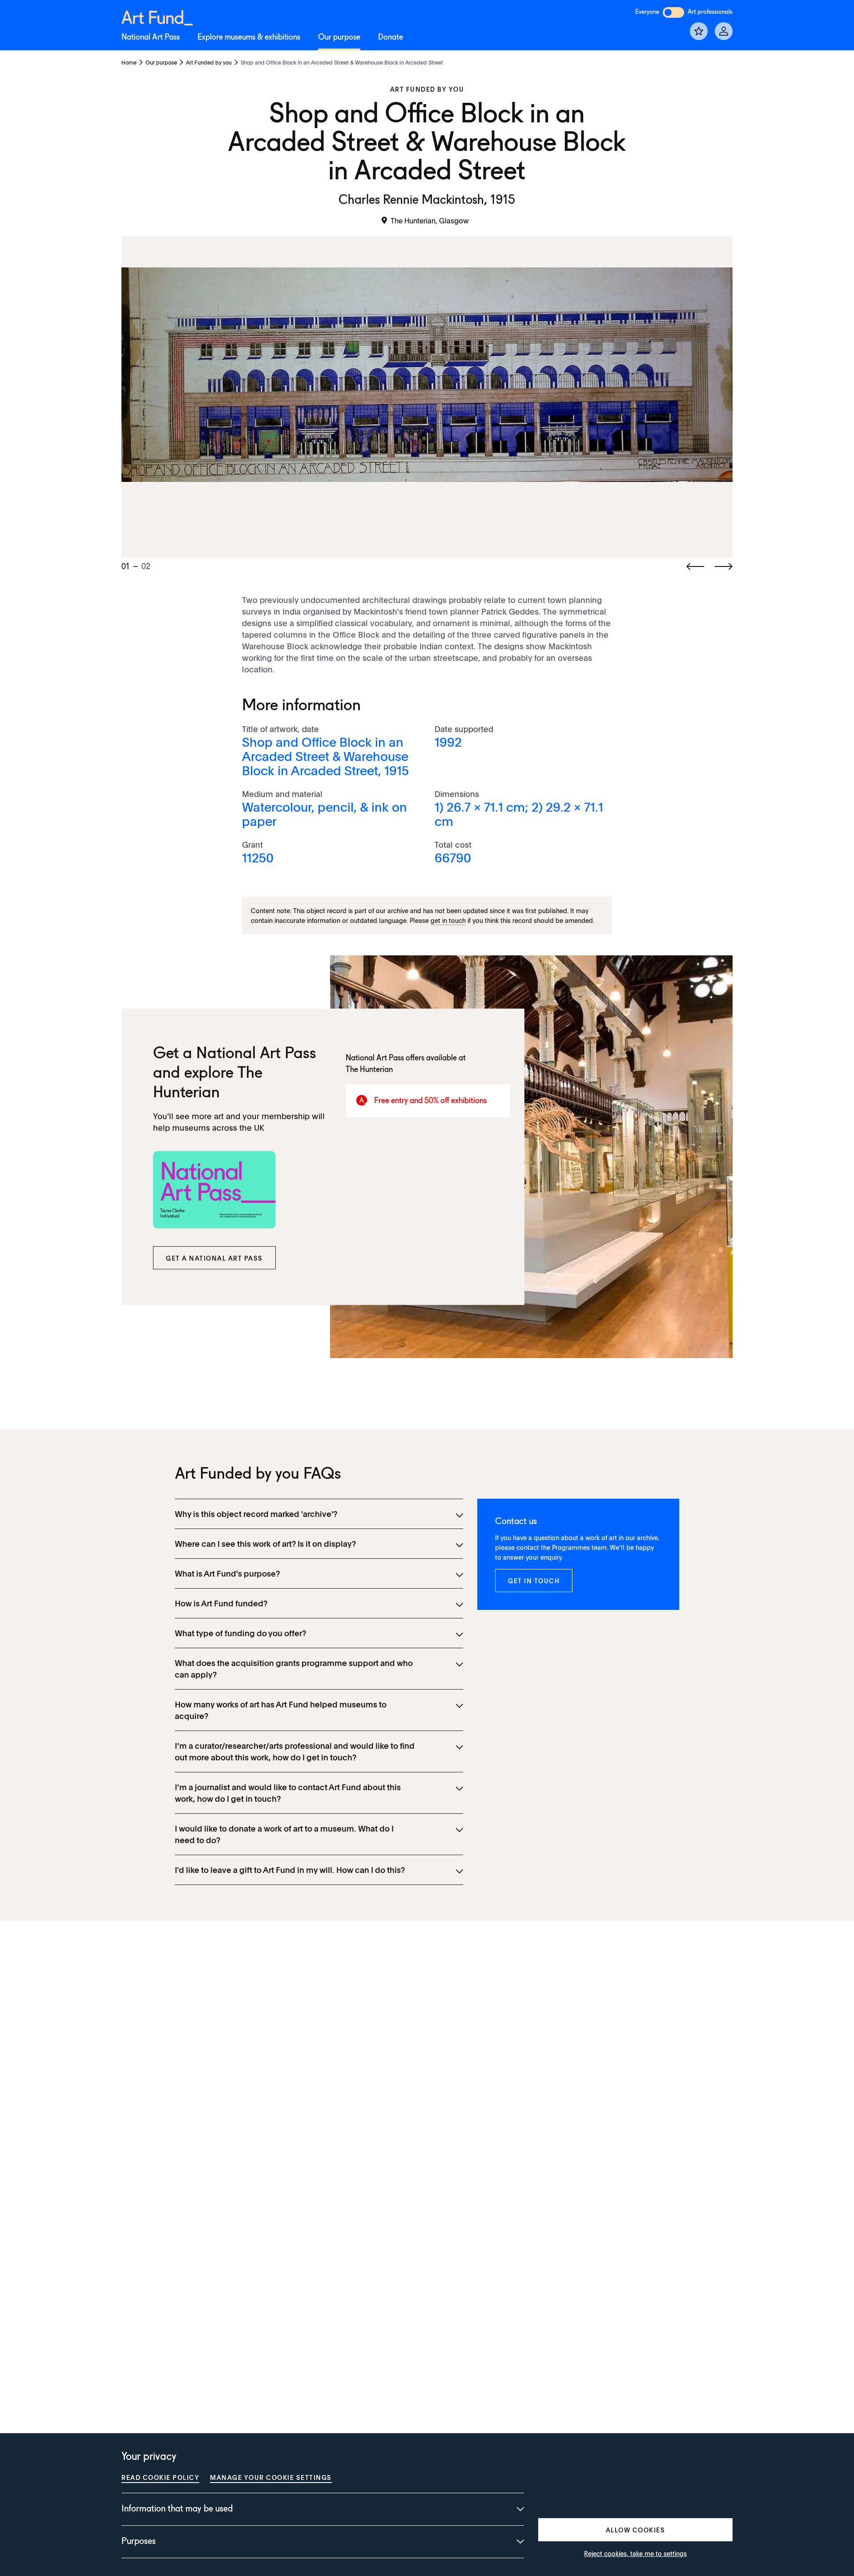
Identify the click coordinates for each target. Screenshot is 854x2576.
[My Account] (724, 31)
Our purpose (339, 37)
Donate (391, 37)
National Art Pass (151, 37)
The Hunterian (369, 1069)
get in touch (448, 920)
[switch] (673, 12)
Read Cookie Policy (160, 2477)
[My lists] (699, 31)
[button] (214, 1258)
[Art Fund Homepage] (157, 16)
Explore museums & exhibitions (249, 37)
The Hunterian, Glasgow (430, 220)
